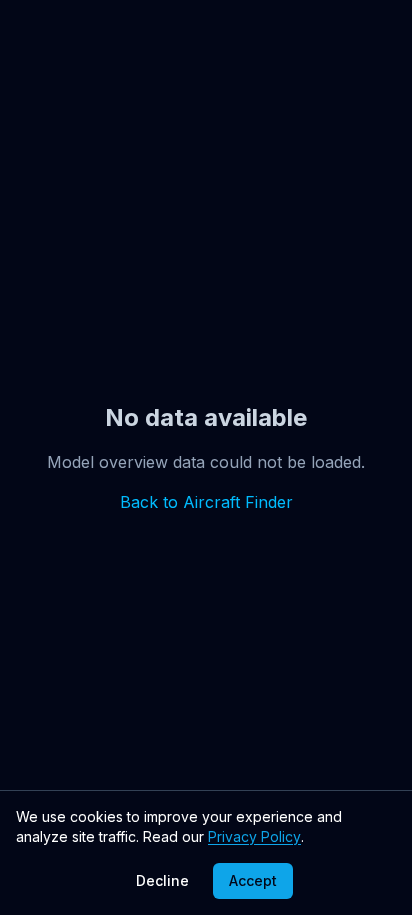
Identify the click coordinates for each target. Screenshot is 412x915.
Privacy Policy (254, 836)
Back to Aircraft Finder (206, 502)
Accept (253, 880)
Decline (162, 880)
